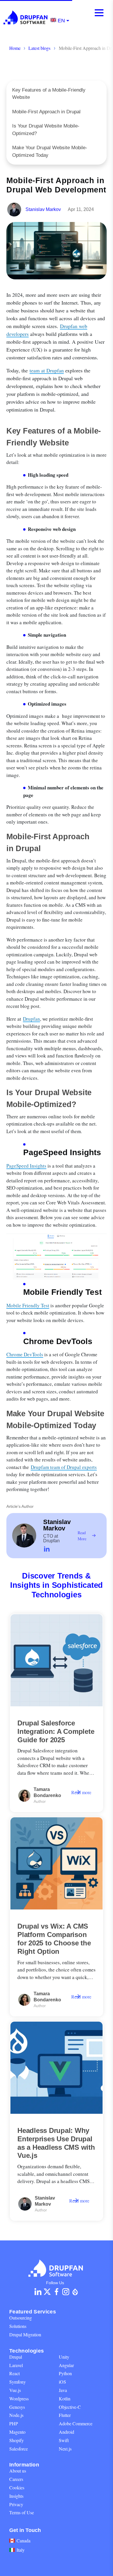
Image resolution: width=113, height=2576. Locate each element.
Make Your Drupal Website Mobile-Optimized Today (50, 151)
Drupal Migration (25, 2334)
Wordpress (19, 2398)
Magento (17, 2432)
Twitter (47, 2292)
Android (66, 2432)
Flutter (65, 2415)
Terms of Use (22, 2512)
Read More (82, 1536)
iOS (62, 2382)
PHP (14, 2423)
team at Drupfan (47, 370)
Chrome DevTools (25, 1354)
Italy (21, 2550)
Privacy (16, 2504)
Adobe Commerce (76, 2423)
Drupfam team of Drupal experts (64, 1467)
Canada (23, 2540)
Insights (16, 2496)
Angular (66, 2365)
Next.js (65, 2449)
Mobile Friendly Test (28, 1305)
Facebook (57, 2292)
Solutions (18, 2326)
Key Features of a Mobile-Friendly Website (49, 94)
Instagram (66, 2292)
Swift (64, 2440)
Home (15, 48)
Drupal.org (75, 2292)
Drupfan (31, 1019)
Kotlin (65, 2398)
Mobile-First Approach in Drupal (46, 112)
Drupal (16, 2357)
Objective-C (70, 2407)
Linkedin (38, 2292)
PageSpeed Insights (26, 1166)
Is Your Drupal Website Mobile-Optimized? (46, 130)
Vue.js (15, 2390)
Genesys (17, 2407)
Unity (64, 2357)
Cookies (17, 2487)
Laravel (16, 2365)
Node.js (16, 2415)
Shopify (17, 2440)
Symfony (18, 2382)
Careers (16, 2479)
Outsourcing (21, 2318)
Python (65, 2373)
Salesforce (19, 2449)
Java (63, 2390)
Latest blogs (39, 48)
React (14, 2373)
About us (18, 2471)
